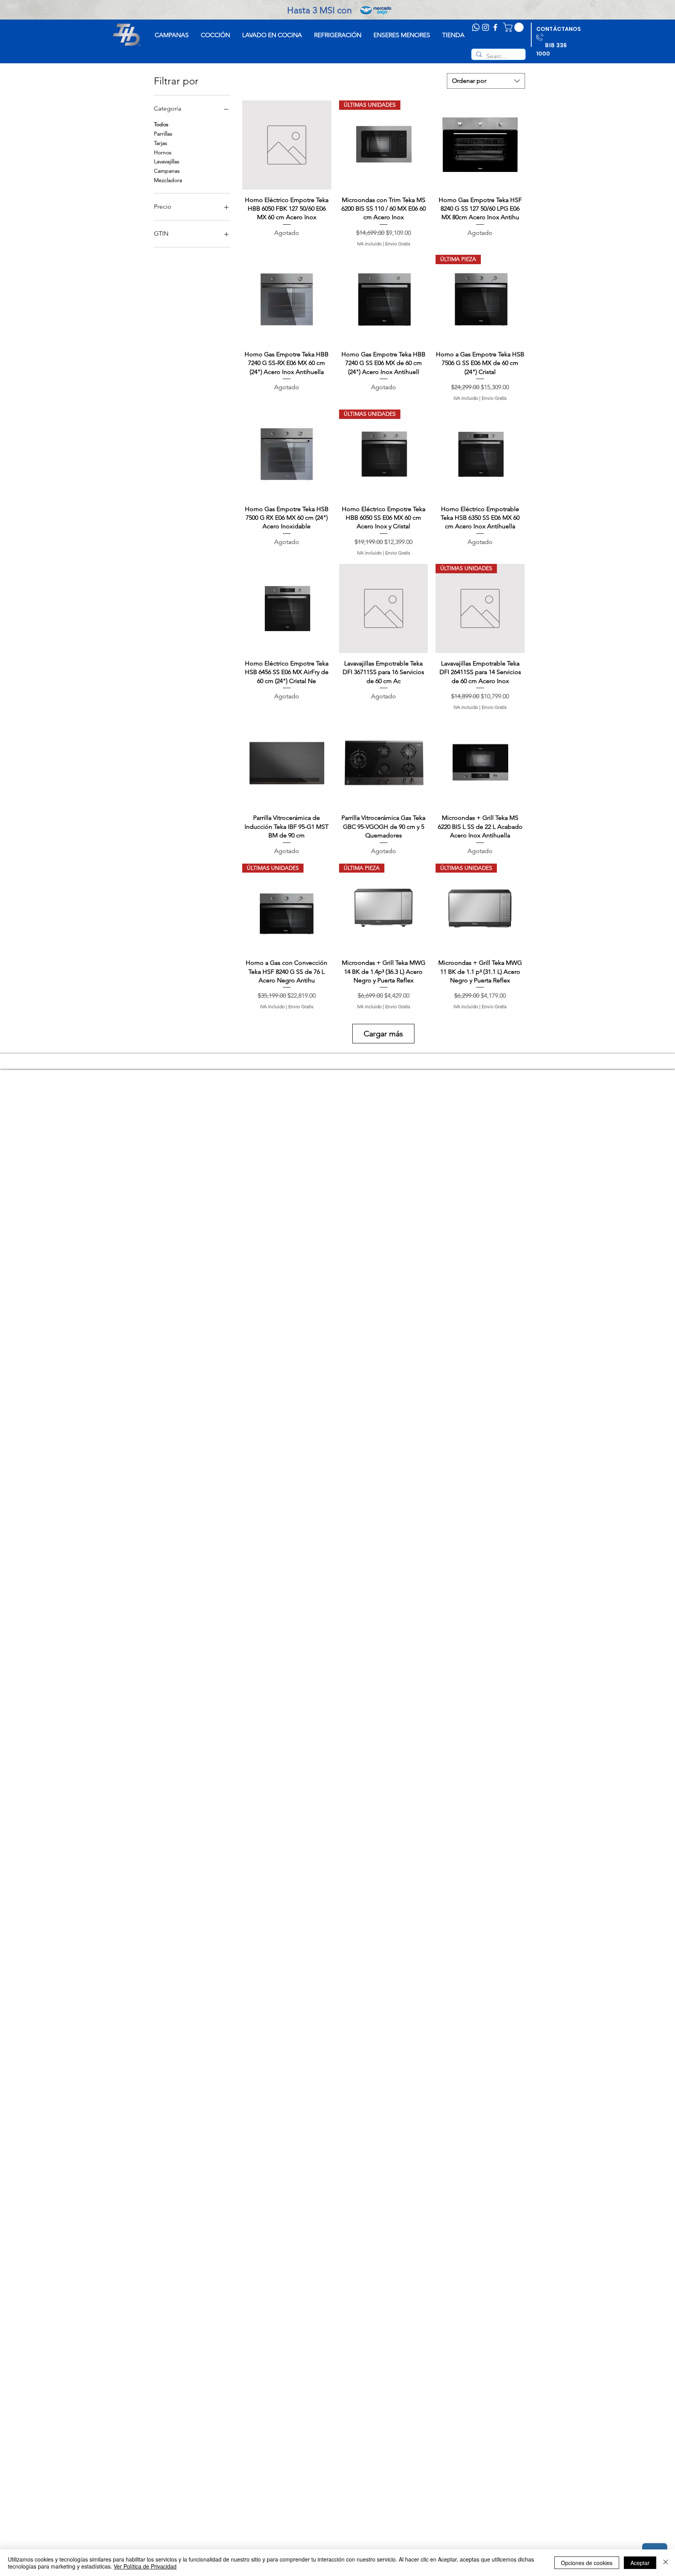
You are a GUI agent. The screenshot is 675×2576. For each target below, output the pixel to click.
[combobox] (486, 81)
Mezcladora (168, 180)
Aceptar (640, 2563)
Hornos (163, 152)
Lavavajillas (167, 161)
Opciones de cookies (587, 2563)
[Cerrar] (666, 2563)
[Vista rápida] (287, 145)
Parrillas (163, 134)
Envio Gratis (398, 244)
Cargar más (383, 1034)
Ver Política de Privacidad (145, 2566)
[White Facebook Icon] (495, 27)
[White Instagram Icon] (486, 27)
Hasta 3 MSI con (337, 10)
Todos (161, 124)
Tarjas (161, 143)
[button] (514, 27)
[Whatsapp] (476, 27)
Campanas (167, 171)
